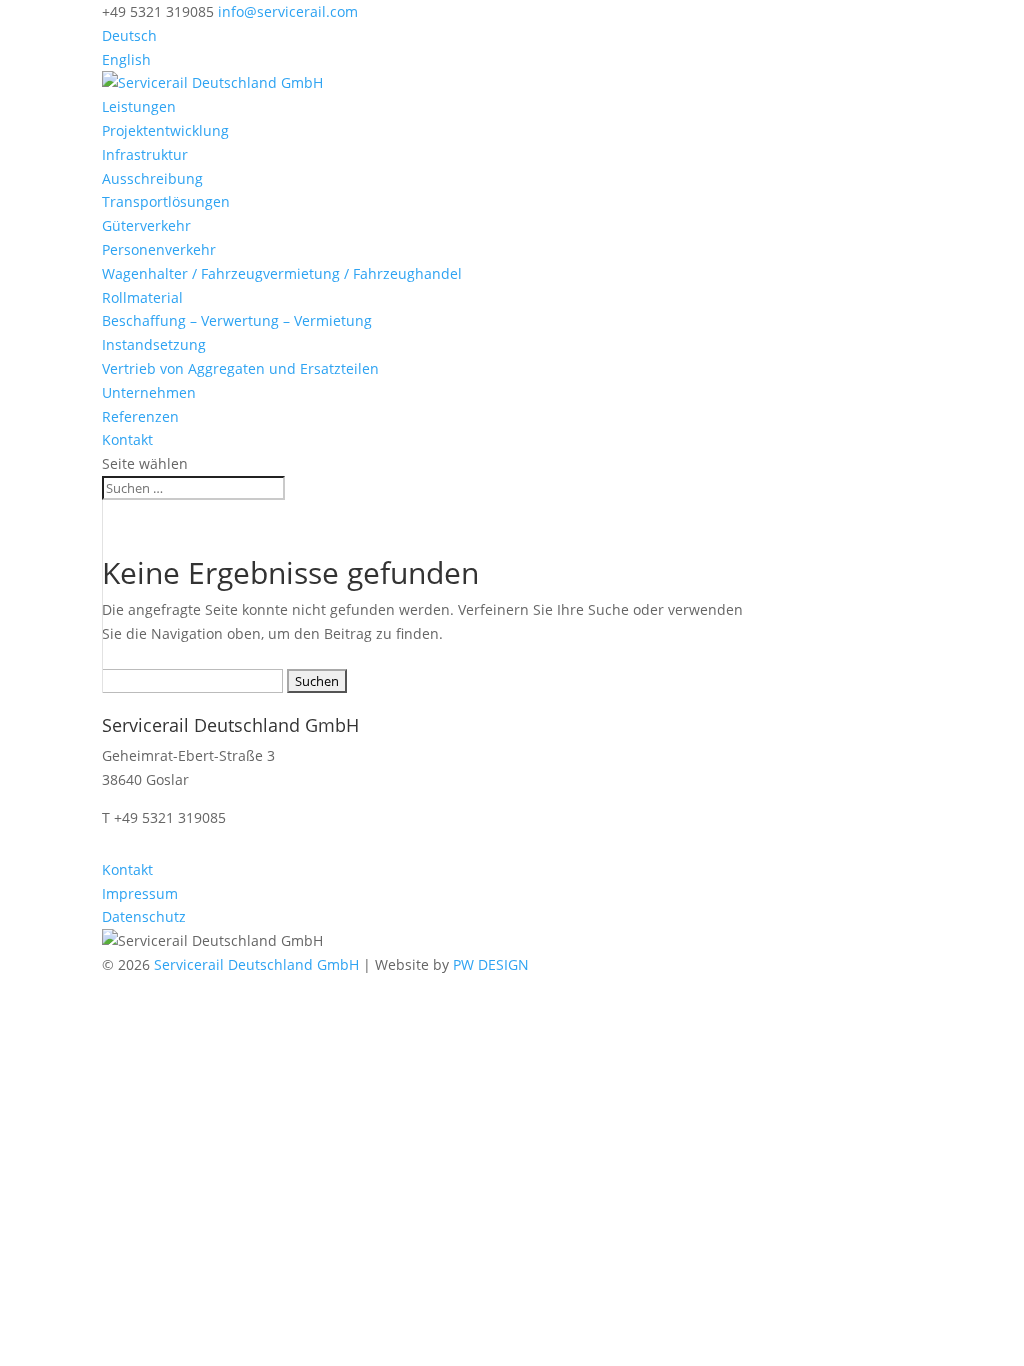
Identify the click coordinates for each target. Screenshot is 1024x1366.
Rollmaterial (142, 297)
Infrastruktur (145, 154)
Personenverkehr (159, 249)
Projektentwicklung (165, 130)
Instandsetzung (154, 344)
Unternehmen (149, 392)
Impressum (140, 893)
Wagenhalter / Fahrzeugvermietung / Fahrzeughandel (282, 273)
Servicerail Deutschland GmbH (256, 964)
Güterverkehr (146, 225)
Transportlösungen (166, 201)
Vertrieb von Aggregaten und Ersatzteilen (240, 368)
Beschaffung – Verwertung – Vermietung (237, 320)
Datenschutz (144, 916)
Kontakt (127, 439)
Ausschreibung (152, 178)
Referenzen (140, 416)
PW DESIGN (491, 964)
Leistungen (139, 106)
